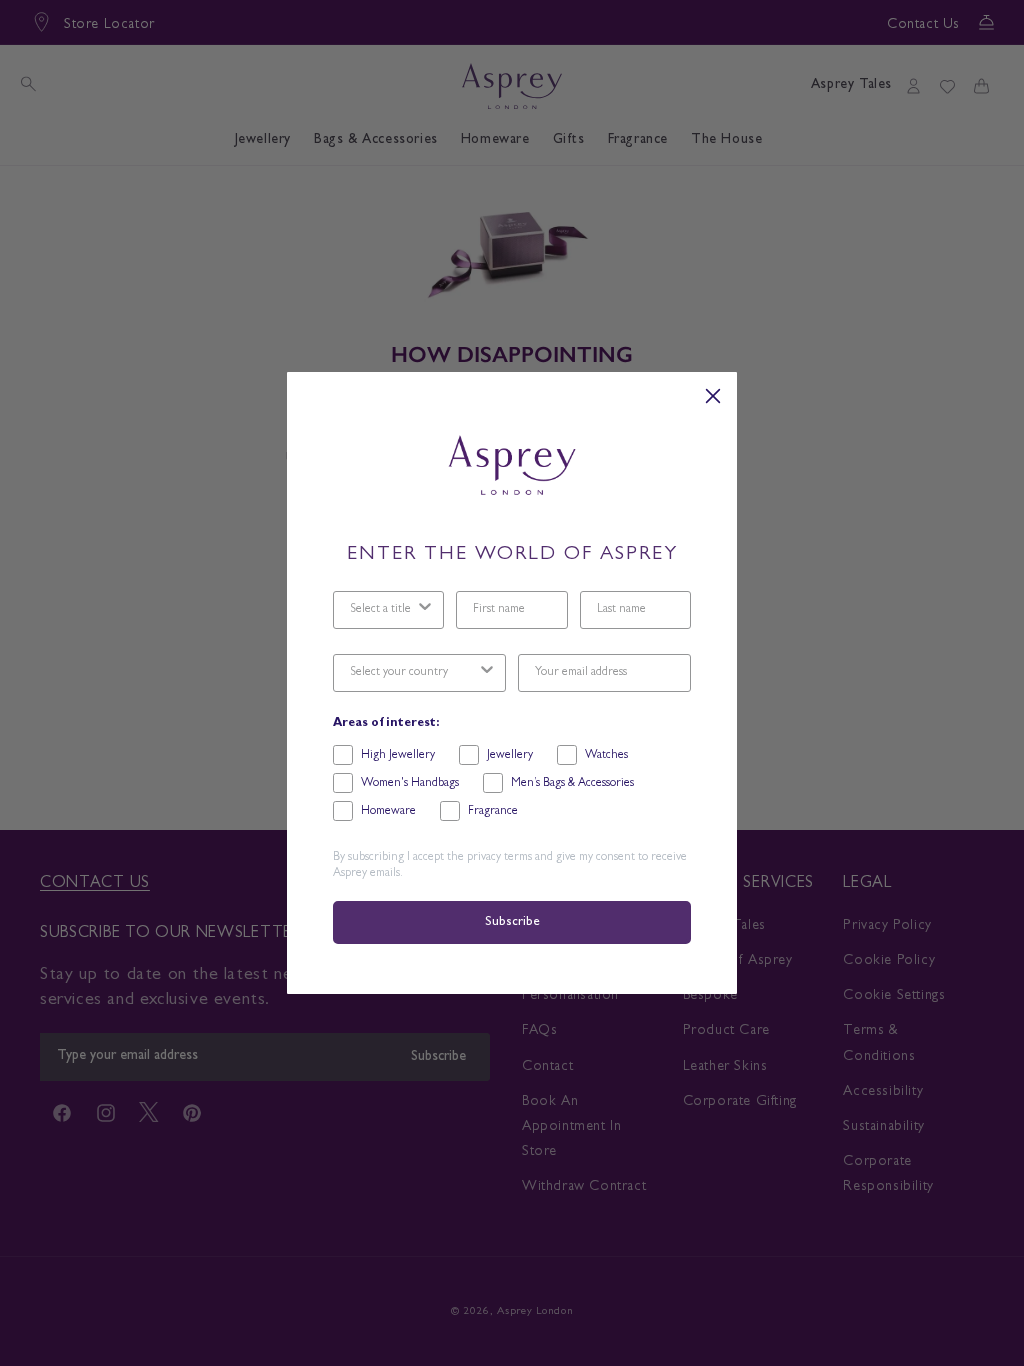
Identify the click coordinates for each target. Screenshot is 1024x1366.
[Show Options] (425, 610)
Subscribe (512, 922)
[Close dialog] (713, 396)
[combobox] (382, 610)
